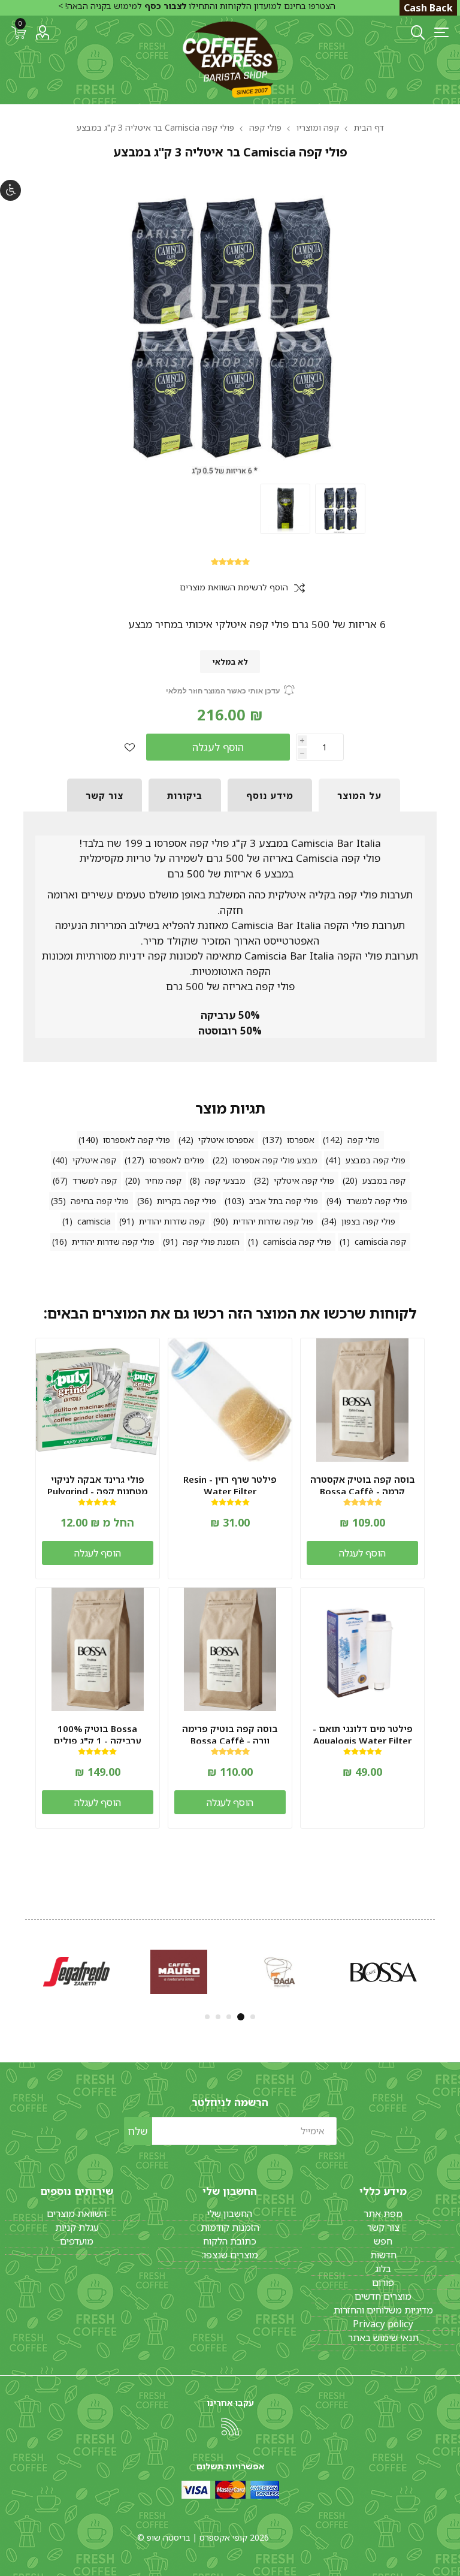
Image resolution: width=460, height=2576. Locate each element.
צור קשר (383, 2227)
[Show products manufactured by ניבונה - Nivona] (179, 1972)
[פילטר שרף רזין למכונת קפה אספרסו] (230, 1400)
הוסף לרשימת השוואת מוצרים (234, 588)
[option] (340, 509)
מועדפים (77, 2241)
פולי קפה (364, 1140)
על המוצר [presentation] (359, 795)
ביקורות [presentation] (185, 795)
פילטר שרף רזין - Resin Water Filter (230, 1485)
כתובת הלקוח (230, 2241)
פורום (383, 2282)
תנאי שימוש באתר (383, 2337)
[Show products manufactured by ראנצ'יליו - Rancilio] (76, 1972)
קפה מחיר (163, 1180)
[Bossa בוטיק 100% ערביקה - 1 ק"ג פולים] (98, 1649)
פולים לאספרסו (177, 1160)
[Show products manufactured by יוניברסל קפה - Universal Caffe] (281, 1972)
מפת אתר (383, 2213)
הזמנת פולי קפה (211, 1242)
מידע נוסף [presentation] (270, 795)
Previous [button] (436, 1970)
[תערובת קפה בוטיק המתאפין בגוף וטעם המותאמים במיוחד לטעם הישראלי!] (230, 1649)
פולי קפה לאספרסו (137, 1140)
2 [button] (242, 2017)
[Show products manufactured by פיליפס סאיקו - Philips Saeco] (384, 1972)
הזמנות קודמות (230, 2227)
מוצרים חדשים (383, 2296)
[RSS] (230, 2427)
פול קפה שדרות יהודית (273, 1221)
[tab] (359, 795)
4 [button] (218, 2017)
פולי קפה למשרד (377, 1201)
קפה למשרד (95, 1180)
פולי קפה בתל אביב (284, 1201)
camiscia (94, 1221)
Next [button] (24, 1970)
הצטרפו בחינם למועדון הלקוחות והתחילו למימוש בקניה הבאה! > (197, 6)
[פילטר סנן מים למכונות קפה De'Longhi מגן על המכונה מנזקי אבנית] (362, 1649)
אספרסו (301, 1140)
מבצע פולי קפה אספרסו (275, 1160)
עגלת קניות (77, 2227)
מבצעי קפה (225, 1180)
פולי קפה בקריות (187, 1201)
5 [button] (207, 2017)
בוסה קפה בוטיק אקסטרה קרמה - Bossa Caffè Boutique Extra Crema (363, 1491)
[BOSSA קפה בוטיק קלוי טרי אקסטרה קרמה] (362, 1400)
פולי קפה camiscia (297, 1242)
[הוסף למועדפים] (130, 747)
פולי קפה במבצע (376, 1160)
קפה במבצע (384, 1180)
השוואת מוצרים (77, 2213)
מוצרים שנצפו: (230, 2255)
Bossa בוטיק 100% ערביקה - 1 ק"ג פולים (97, 1735)
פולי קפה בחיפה (100, 1201)
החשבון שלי (230, 2213)
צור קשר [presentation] (105, 795)
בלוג (383, 2269)
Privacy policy (383, 2324)
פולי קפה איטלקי (304, 1180)
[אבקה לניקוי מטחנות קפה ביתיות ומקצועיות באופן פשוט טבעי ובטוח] (98, 1400)
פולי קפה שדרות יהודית (113, 1242)
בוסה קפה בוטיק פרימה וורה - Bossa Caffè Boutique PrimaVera (230, 1741)
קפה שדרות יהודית (172, 1221)
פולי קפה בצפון (368, 1221)
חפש (383, 2241)
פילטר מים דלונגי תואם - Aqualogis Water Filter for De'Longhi (363, 1741)
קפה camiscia (380, 1242)
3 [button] (230, 2017)
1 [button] (253, 2017)
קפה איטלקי (94, 1160)
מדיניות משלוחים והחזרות (383, 2310)
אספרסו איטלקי (226, 1140)
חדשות (383, 2255)
